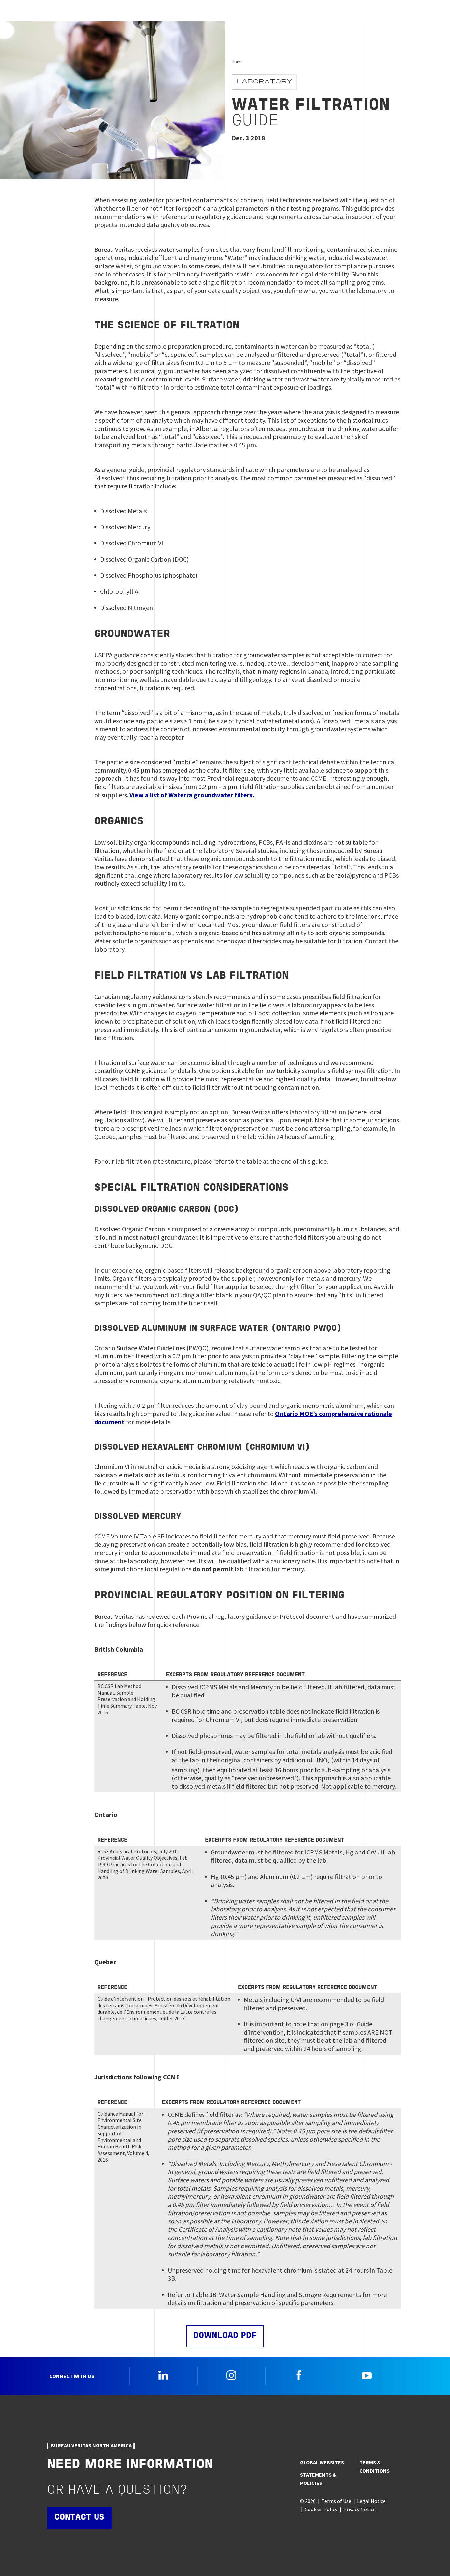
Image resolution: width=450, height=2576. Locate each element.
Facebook (299, 2375)
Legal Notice (371, 2501)
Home (237, 62)
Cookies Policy (321, 2509)
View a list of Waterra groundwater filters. (192, 795)
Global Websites (322, 2462)
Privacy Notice (359, 2509)
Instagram (231, 2375)
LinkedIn (163, 2375)
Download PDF (225, 2336)
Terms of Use (336, 2501)
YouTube (367, 2375)
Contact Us (79, 2518)
